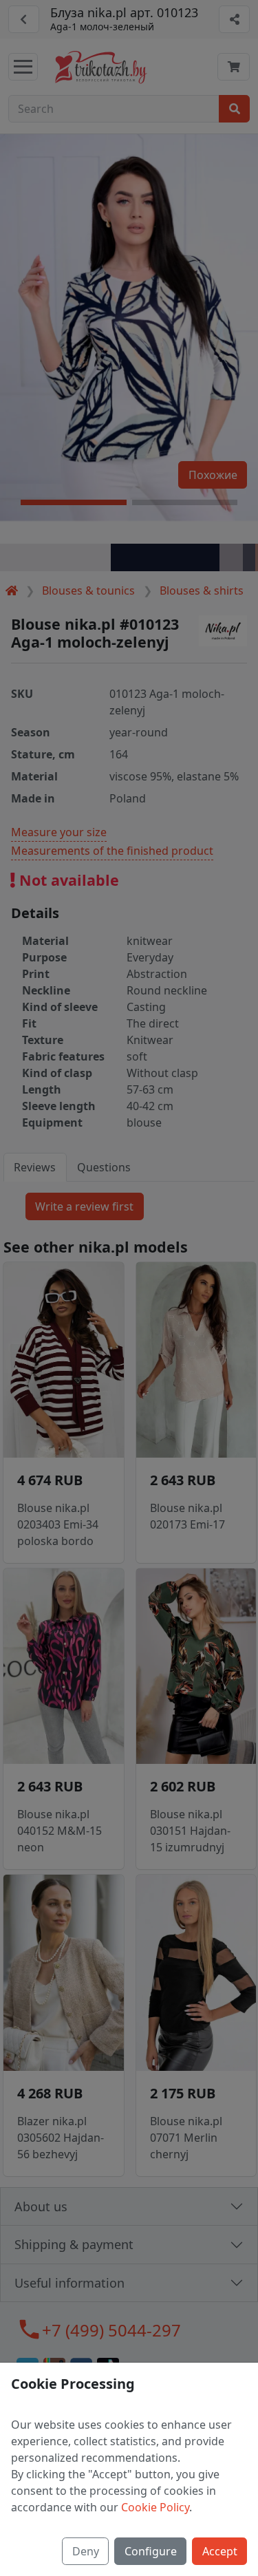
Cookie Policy (155, 2507)
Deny (86, 2551)
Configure (151, 2551)
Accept (220, 2551)
